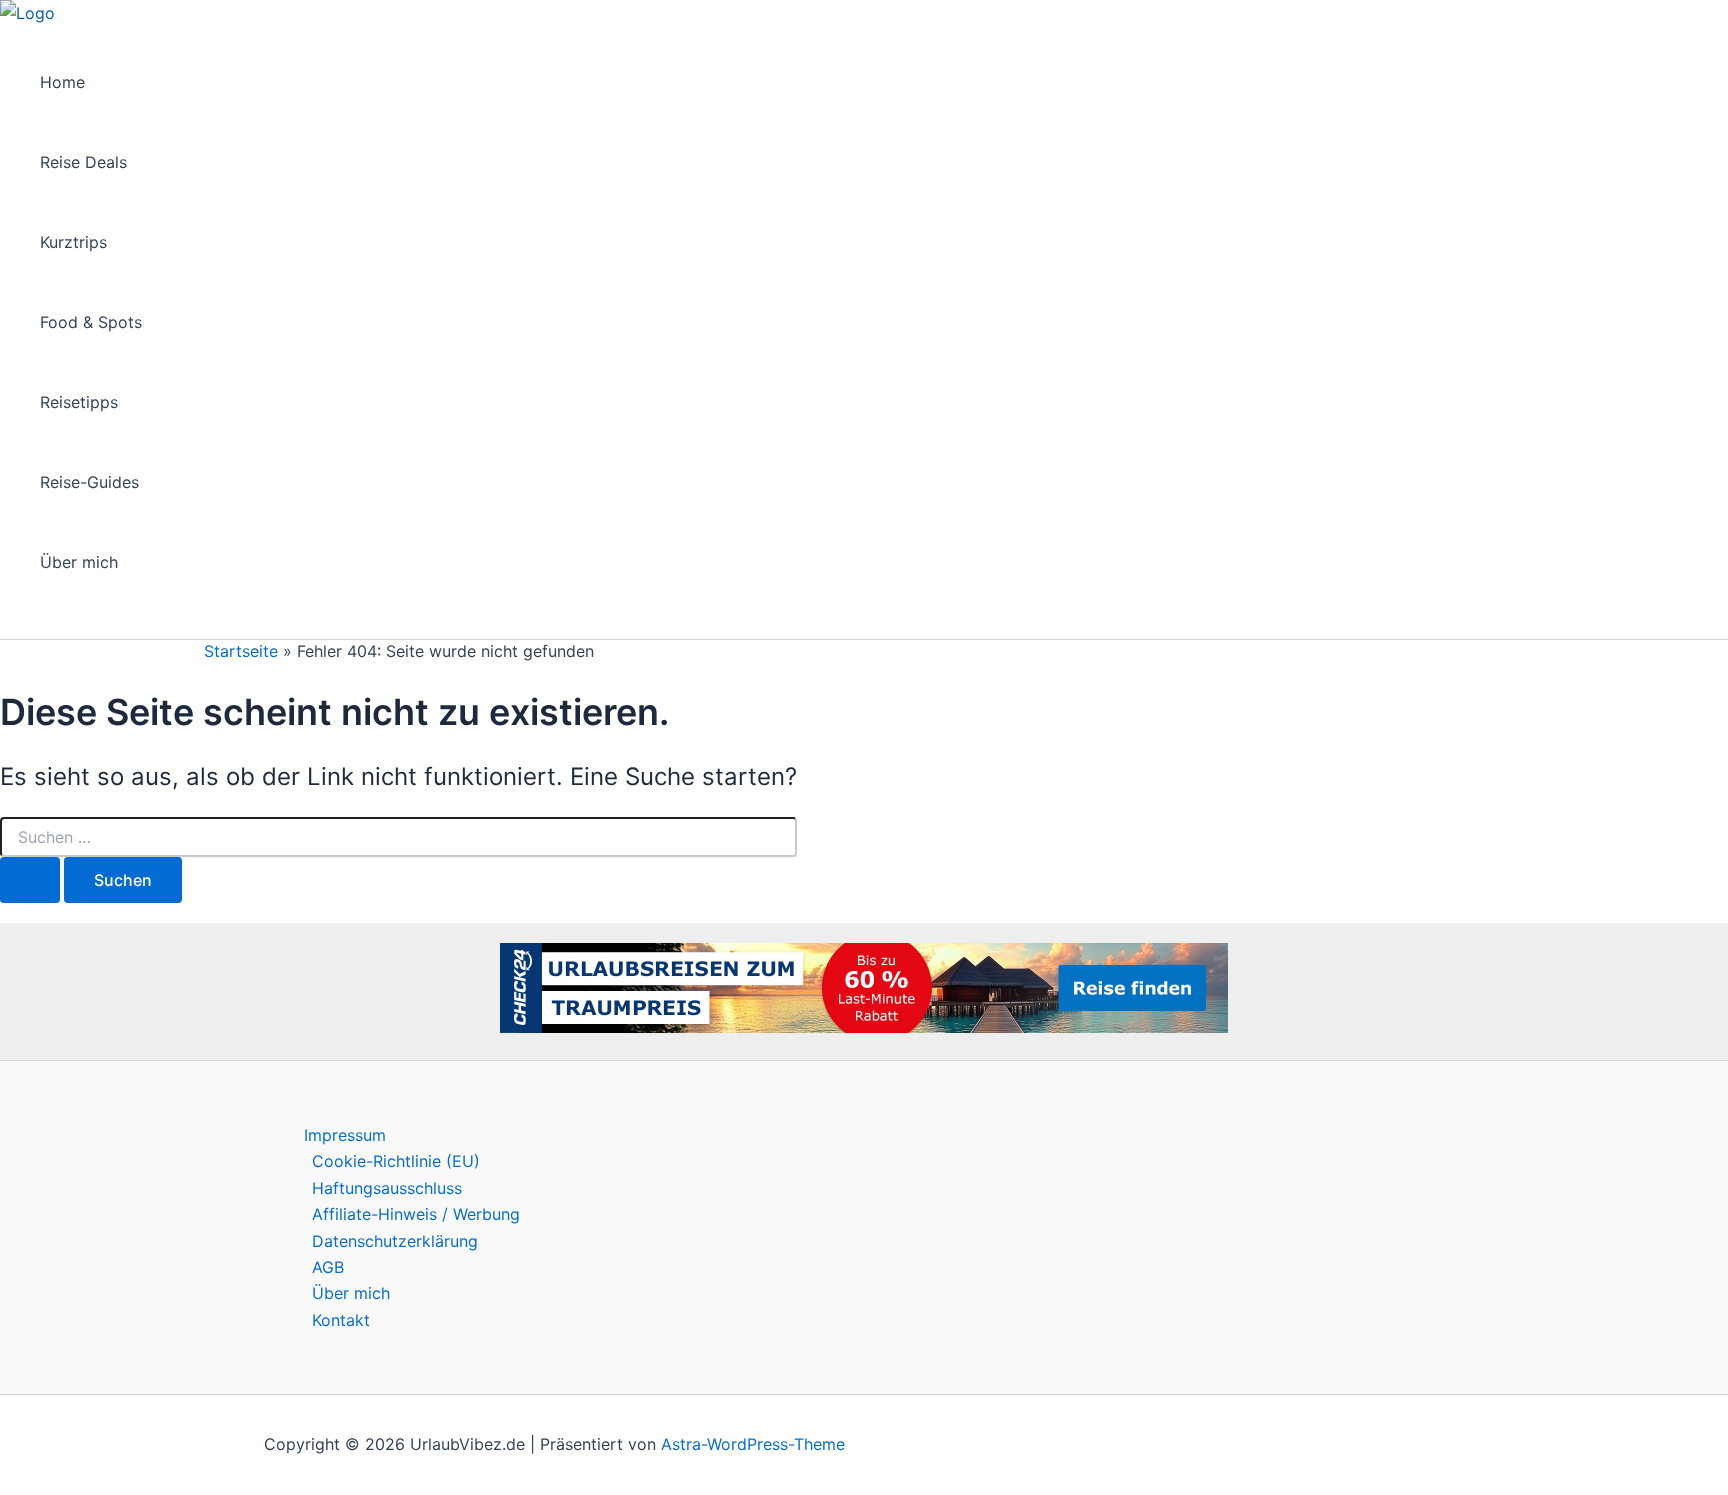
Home (62, 82)
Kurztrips (73, 242)
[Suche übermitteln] (30, 880)
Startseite (241, 651)
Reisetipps (79, 402)
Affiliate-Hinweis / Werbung (416, 1214)
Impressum (345, 1135)
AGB (328, 1267)
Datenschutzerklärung (395, 1241)
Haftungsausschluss (387, 1188)
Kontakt (341, 1320)
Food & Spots (91, 322)
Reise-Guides (89, 482)
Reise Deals (83, 162)
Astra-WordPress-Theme (753, 1444)
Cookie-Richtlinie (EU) (396, 1161)
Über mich (79, 562)
